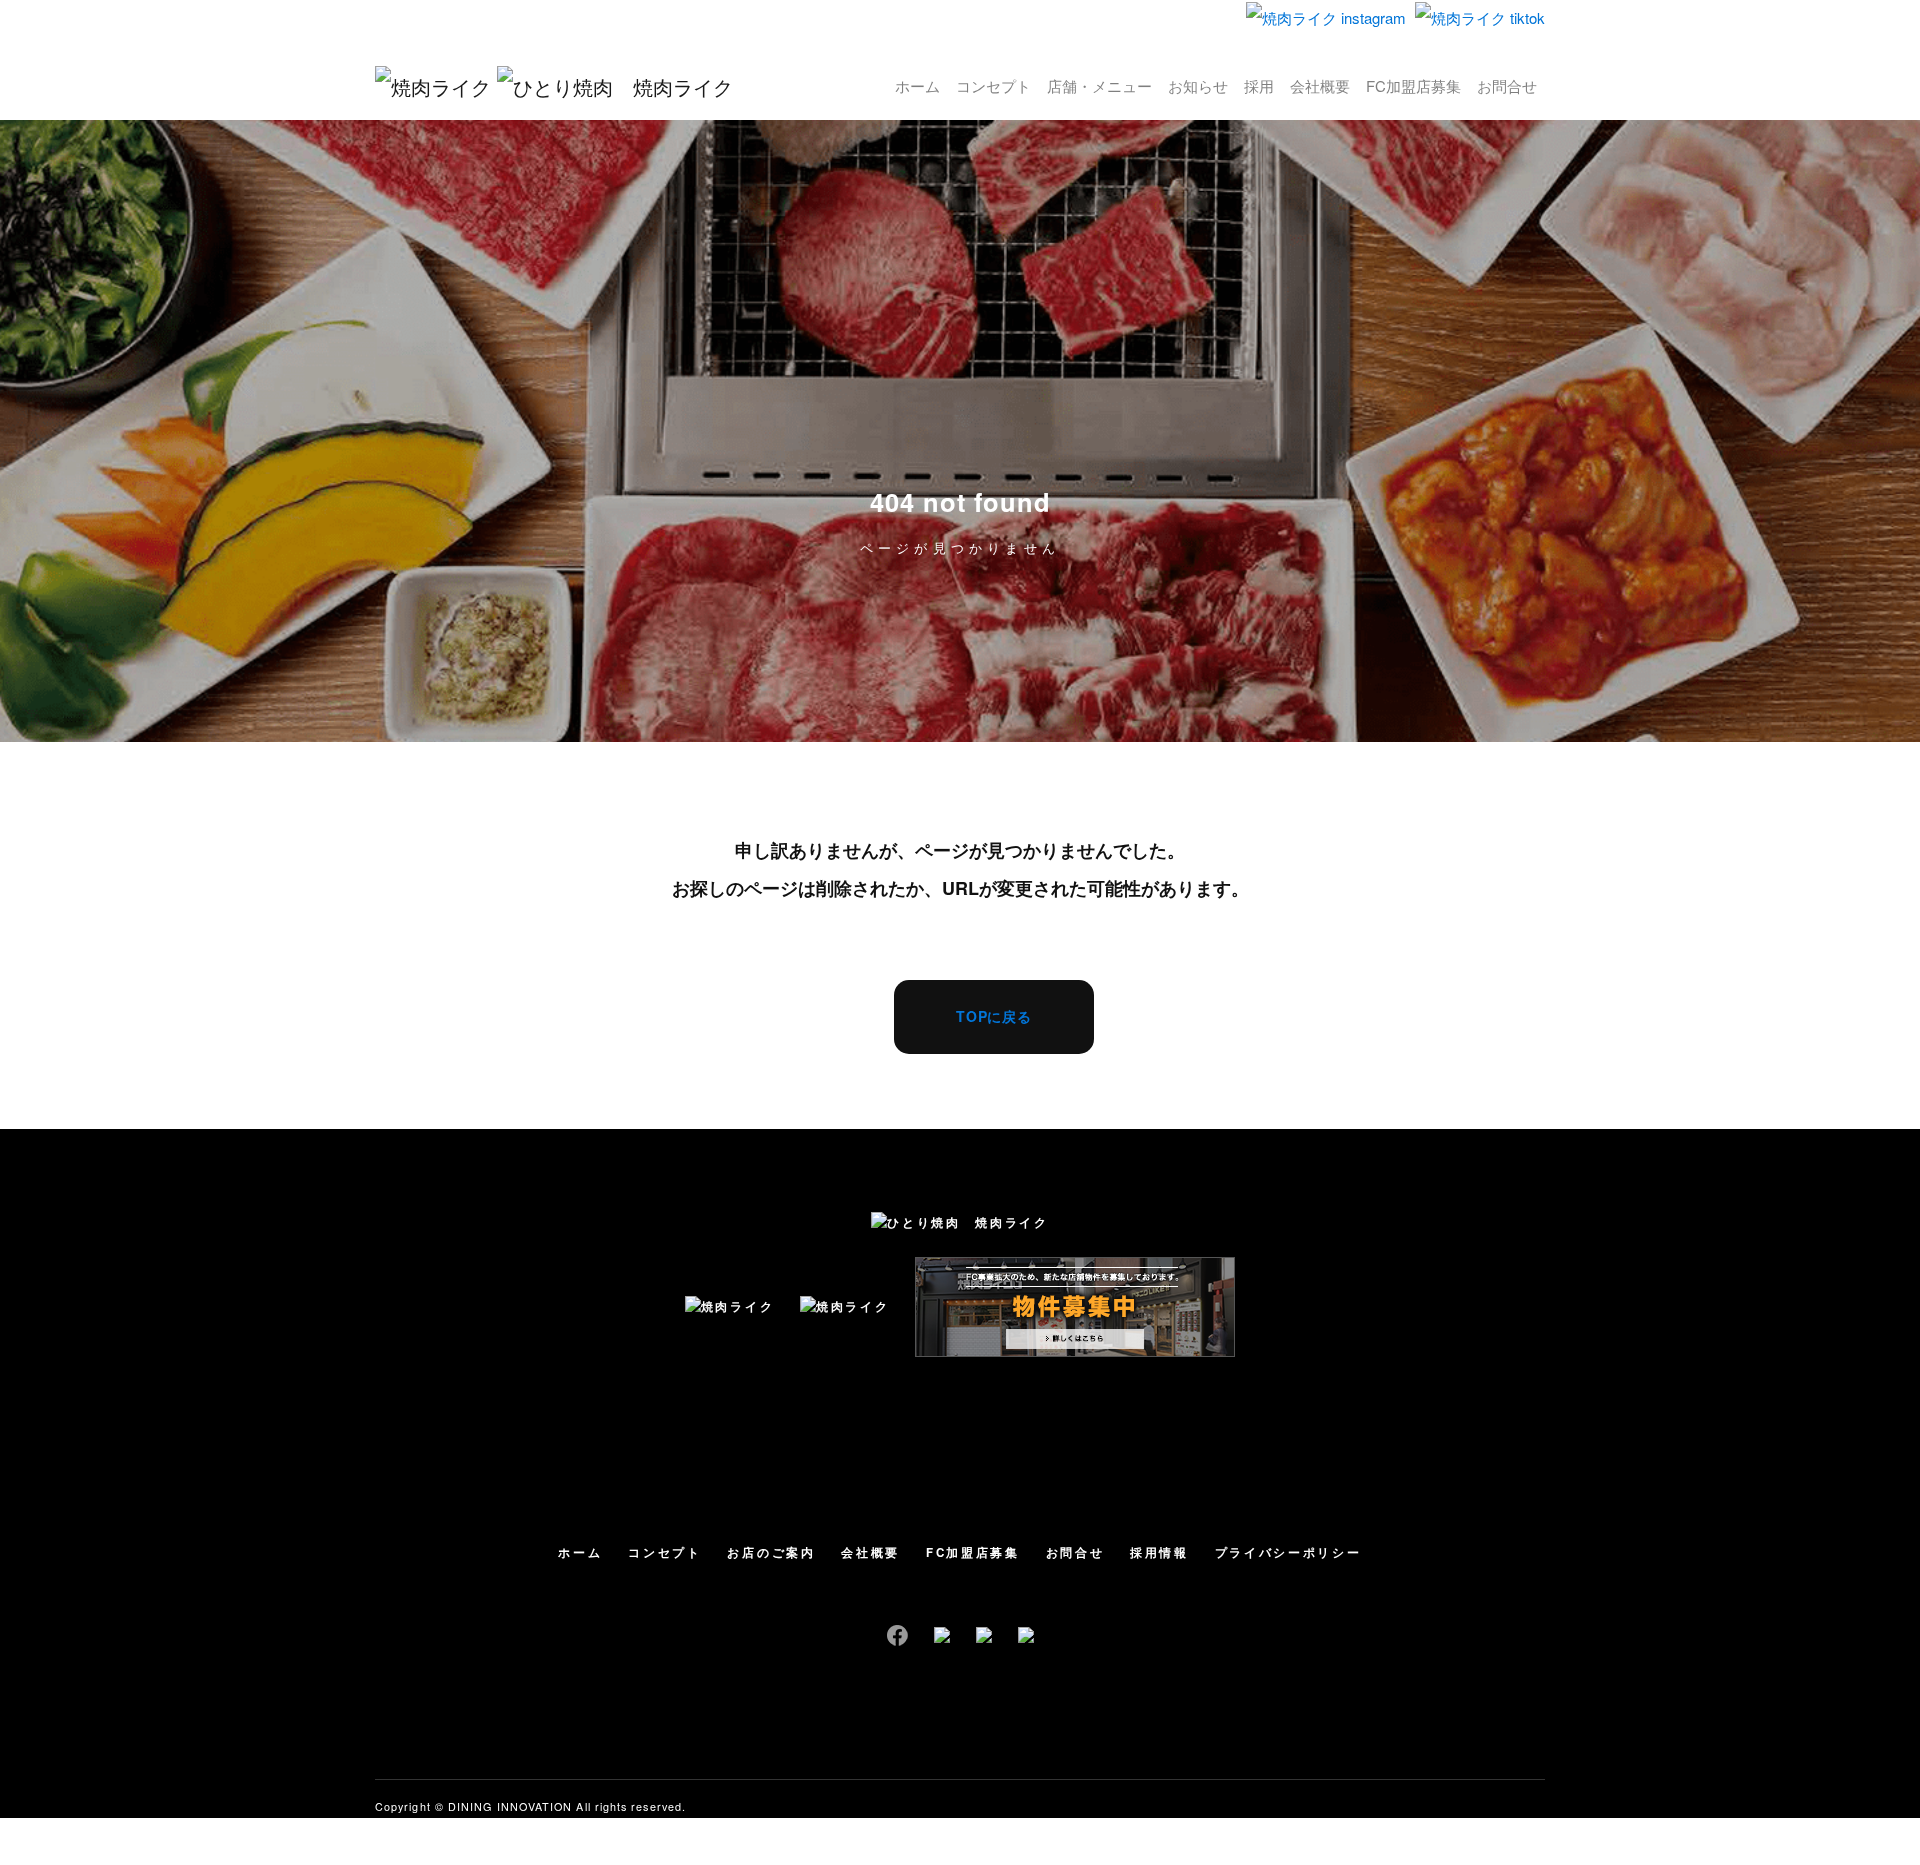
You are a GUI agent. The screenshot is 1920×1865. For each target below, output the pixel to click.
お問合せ (1075, 1552)
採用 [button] (1259, 85)
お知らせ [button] (1198, 85)
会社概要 (870, 1552)
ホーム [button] (917, 85)
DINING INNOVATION (510, 1806)
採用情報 (1159, 1552)
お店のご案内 (771, 1552)
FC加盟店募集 (973, 1552)
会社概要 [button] (1320, 85)
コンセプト (665, 1552)
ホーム (580, 1552)
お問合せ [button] (1507, 85)
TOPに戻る (994, 1016)
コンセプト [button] (993, 85)
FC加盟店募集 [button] (1413, 85)
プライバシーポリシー (1288, 1552)
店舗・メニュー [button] (1099, 85)
